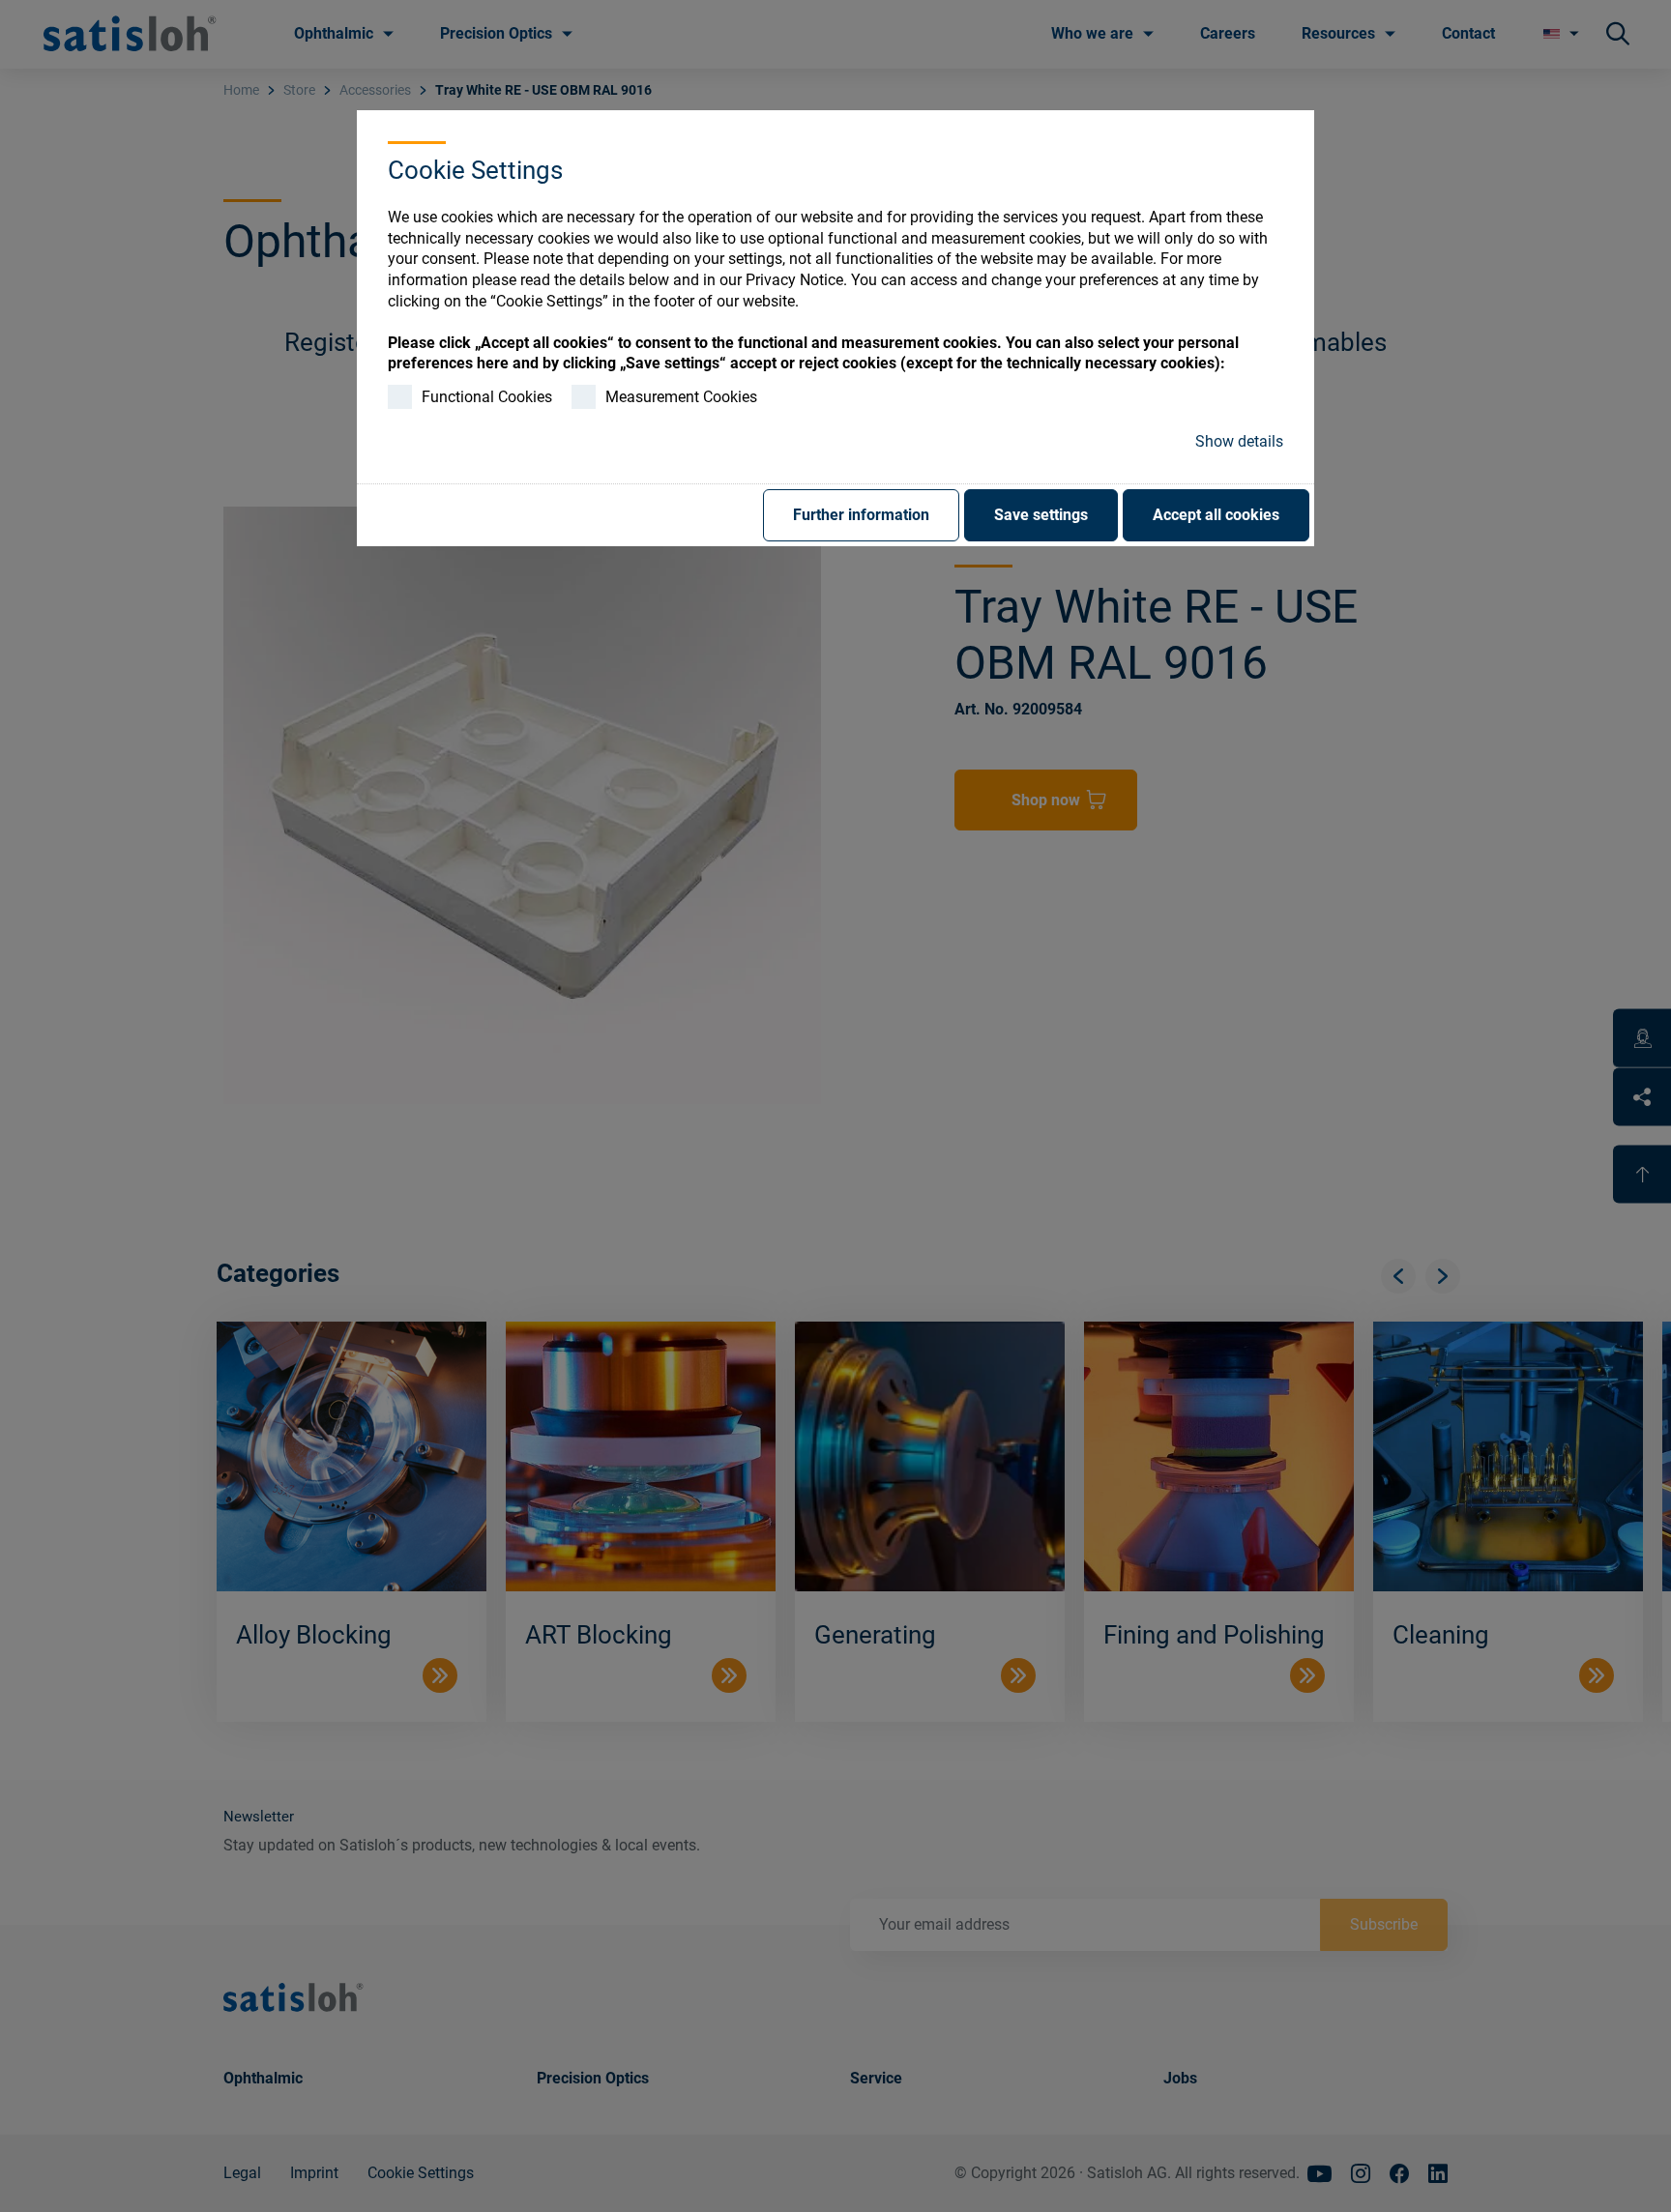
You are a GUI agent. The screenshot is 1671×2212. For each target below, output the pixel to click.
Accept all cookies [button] (1216, 515)
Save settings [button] (1041, 515)
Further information (861, 515)
